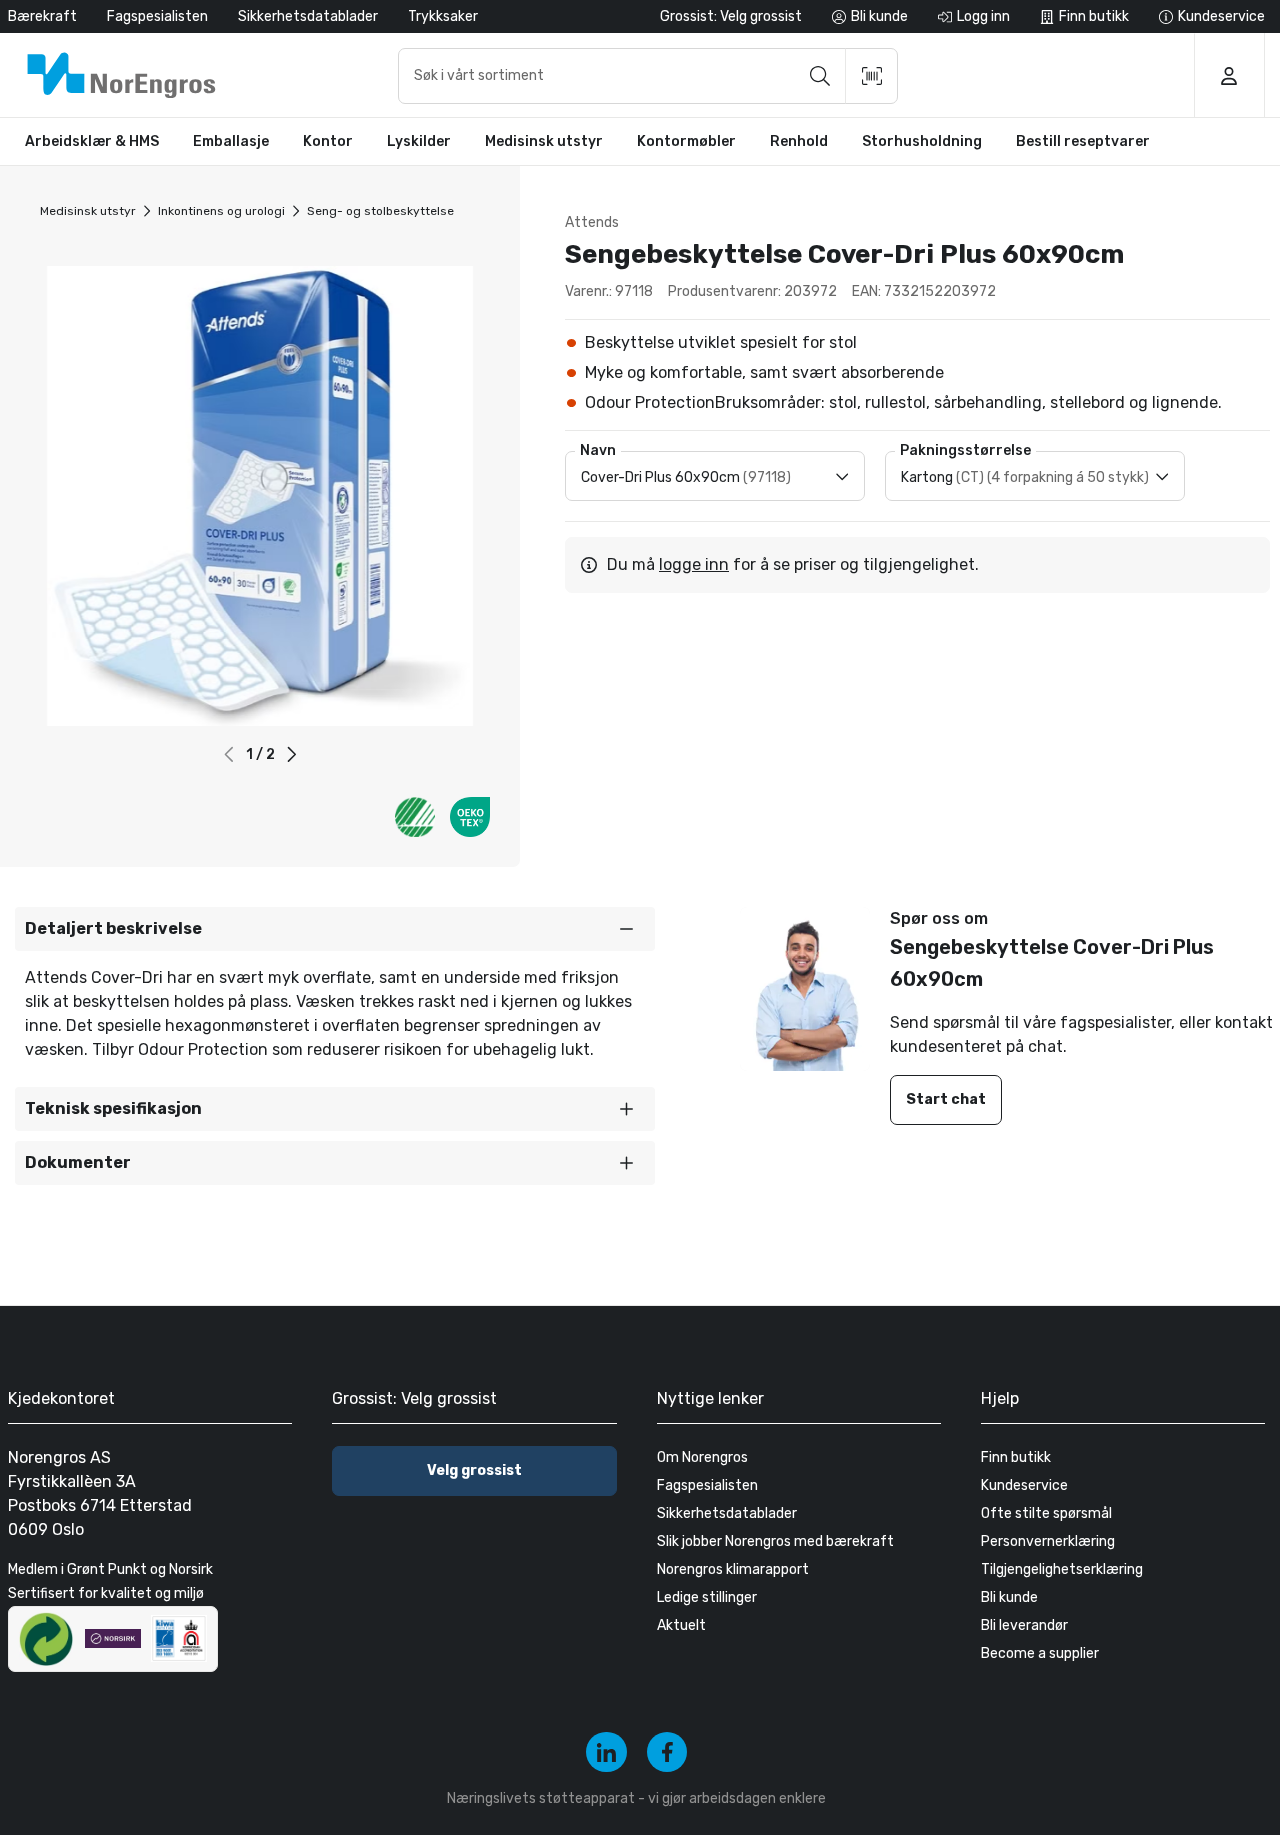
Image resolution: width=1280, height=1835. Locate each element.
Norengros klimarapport (733, 1569)
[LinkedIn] (606, 1752)
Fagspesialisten (157, 16)
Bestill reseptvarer (1083, 141)
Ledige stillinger (707, 1597)
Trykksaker (443, 16)
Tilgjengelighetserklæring (1062, 1569)
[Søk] (820, 76)
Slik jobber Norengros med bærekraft (775, 1541)
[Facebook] (667, 1752)
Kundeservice (1024, 1485)
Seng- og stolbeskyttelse (380, 211)
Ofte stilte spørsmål (1046, 1513)
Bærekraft (42, 16)
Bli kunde (1009, 1597)
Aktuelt (681, 1625)
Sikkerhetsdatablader (308, 16)
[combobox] (648, 76)
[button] (291, 754)
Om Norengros (702, 1457)
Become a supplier (1040, 1653)
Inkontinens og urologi (221, 211)
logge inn (694, 564)
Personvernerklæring (1048, 1541)
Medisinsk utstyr (88, 211)
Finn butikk (1016, 1457)
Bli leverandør (1024, 1625)
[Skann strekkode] (872, 76)
